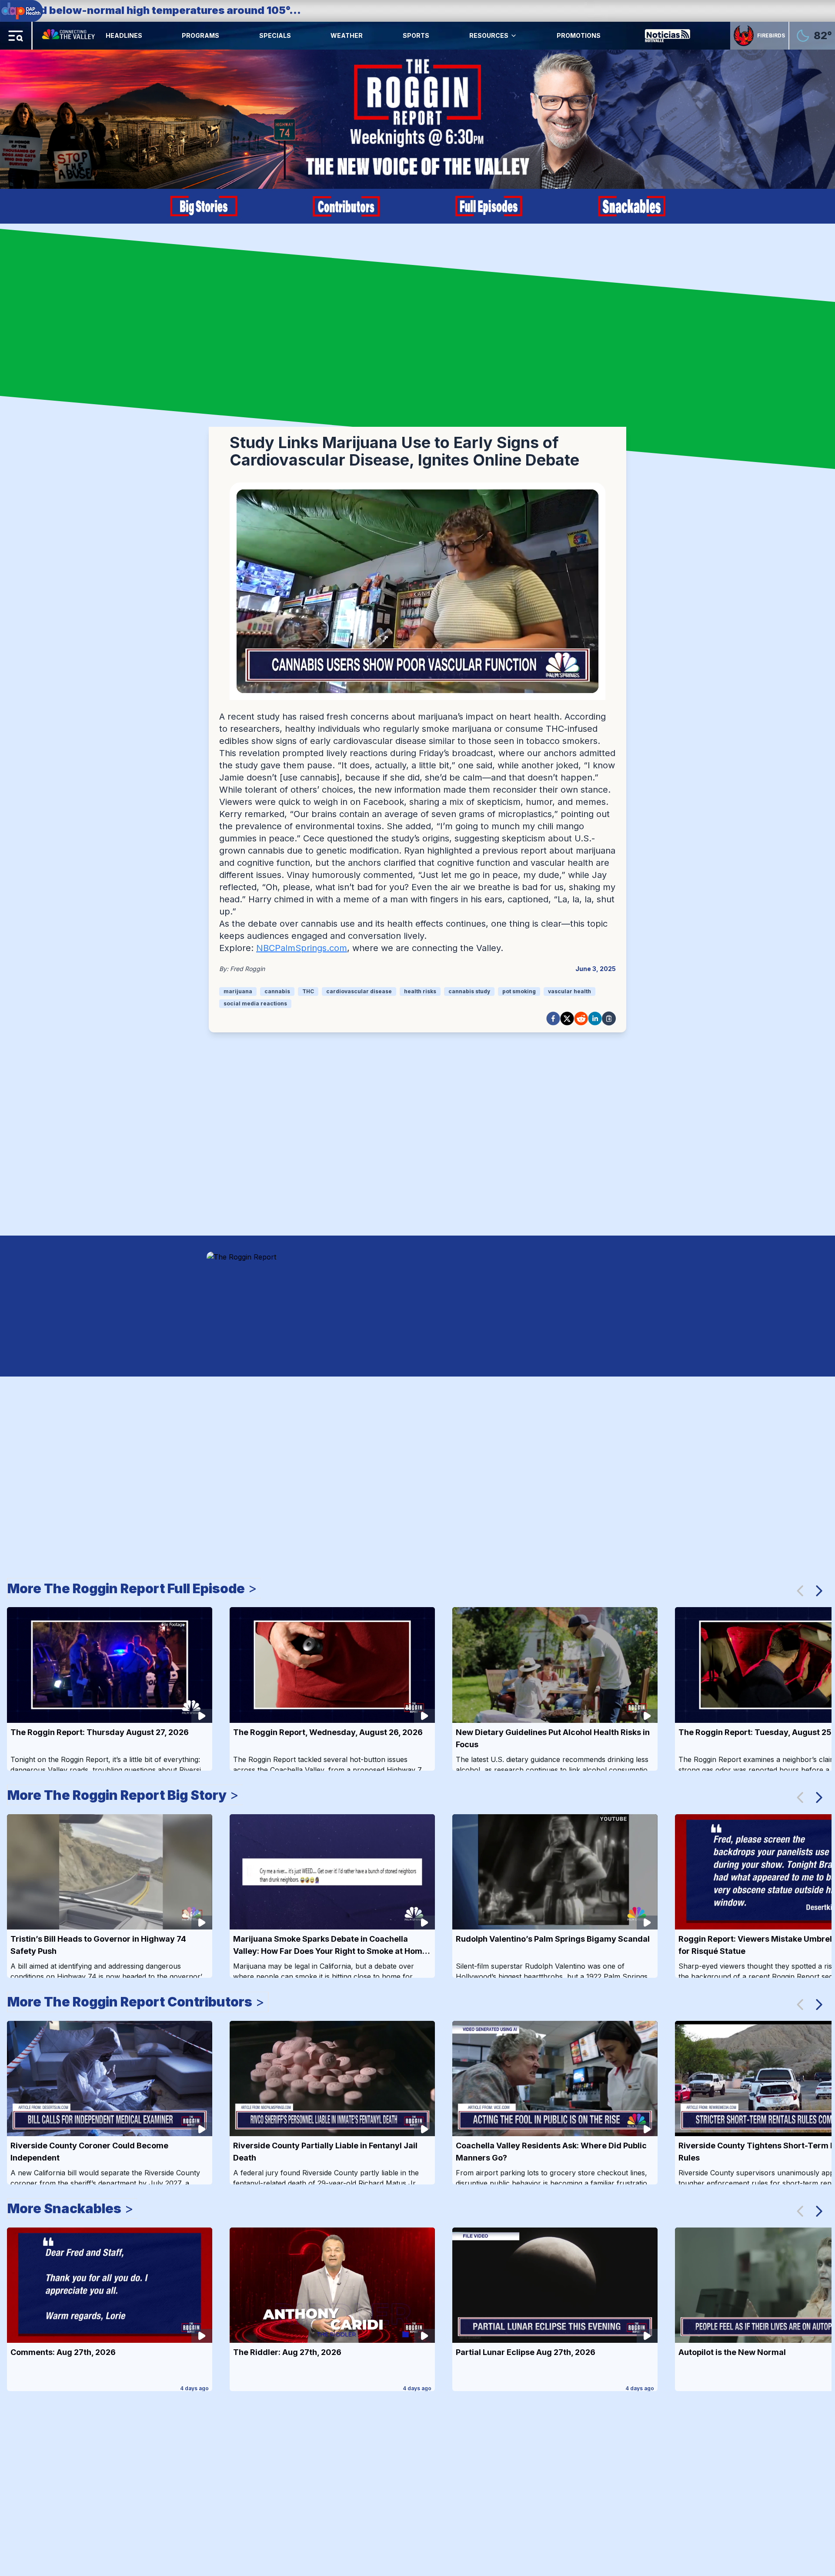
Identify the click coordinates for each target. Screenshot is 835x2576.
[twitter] (567, 1018)
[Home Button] (69, 36)
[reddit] (581, 1018)
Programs (200, 35)
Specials (275, 35)
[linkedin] (595, 1018)
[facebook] (553, 1018)
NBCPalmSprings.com (302, 948)
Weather (347, 35)
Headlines (124, 35)
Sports (416, 35)
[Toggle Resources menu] (514, 36)
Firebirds (771, 35)
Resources (489, 35)
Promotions (579, 35)
